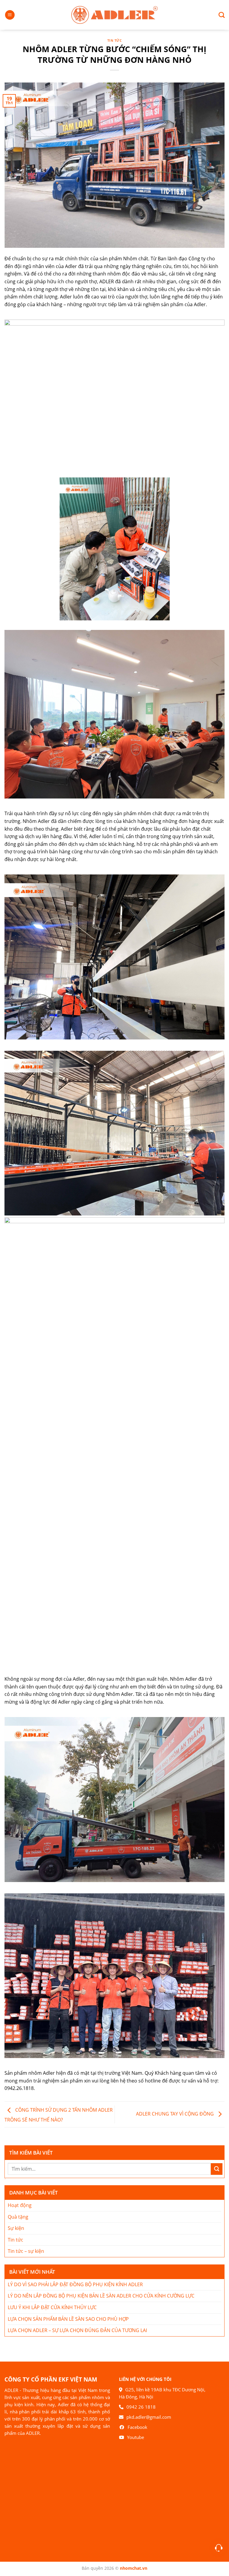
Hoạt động (20, 2205)
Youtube (136, 2437)
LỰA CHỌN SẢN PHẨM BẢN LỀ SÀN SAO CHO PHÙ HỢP (68, 2319)
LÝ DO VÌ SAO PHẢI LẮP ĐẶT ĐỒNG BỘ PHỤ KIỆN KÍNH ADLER (75, 2284)
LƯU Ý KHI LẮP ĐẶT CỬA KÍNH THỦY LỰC (52, 2307)
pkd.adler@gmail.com (149, 2417)
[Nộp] (217, 2169)
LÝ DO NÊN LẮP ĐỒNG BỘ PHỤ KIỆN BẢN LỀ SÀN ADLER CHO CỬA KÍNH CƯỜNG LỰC (101, 2296)
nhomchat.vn (134, 2568)
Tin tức (115, 40)
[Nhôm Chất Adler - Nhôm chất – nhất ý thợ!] (114, 15)
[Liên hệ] (219, 2548)
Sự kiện (16, 2228)
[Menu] (10, 15)
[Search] (219, 15)
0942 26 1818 (141, 2407)
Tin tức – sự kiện (26, 2251)
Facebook (137, 2427)
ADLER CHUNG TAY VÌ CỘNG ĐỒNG (175, 2114)
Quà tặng (18, 2217)
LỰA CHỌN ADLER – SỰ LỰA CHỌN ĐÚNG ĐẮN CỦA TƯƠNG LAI (77, 2330)
